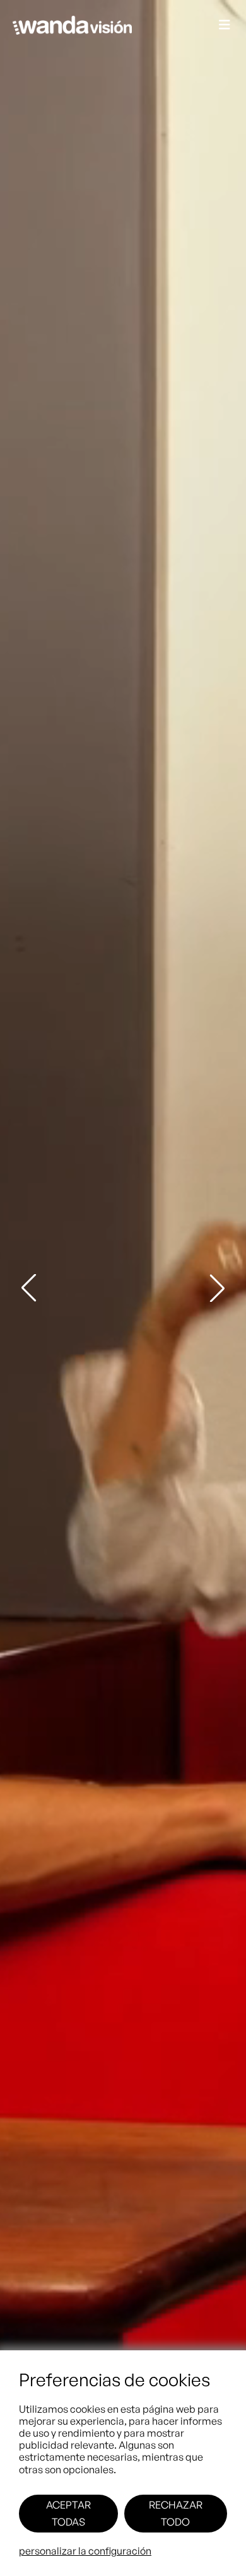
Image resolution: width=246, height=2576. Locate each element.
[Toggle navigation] (225, 26)
